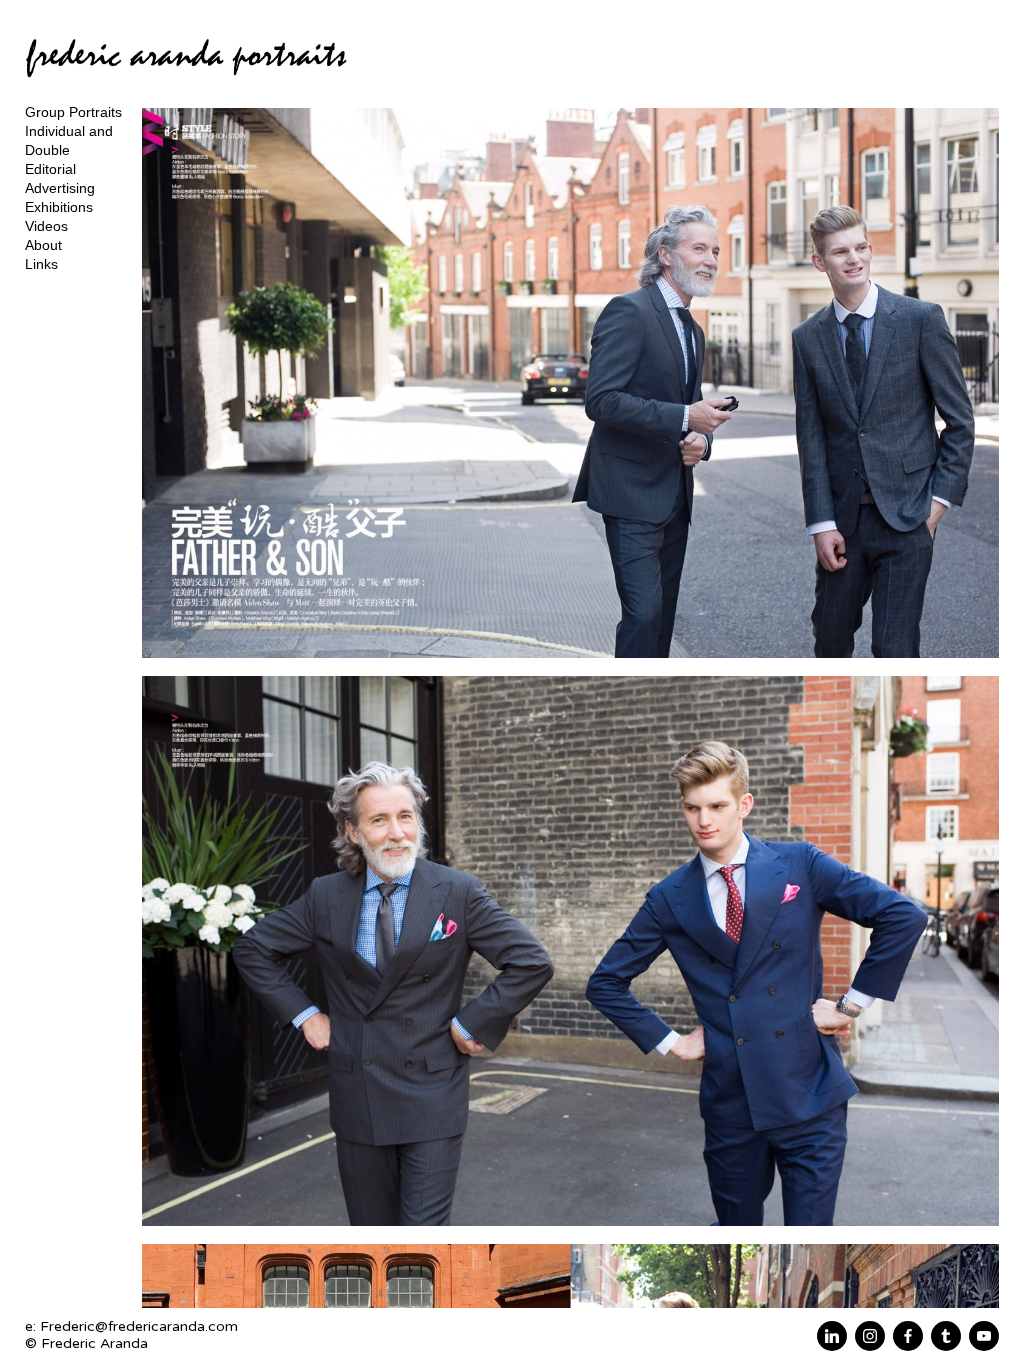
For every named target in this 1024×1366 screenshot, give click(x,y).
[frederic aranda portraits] (186, 85)
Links (41, 264)
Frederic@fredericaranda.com (139, 1326)
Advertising (60, 188)
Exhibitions (59, 207)
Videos (46, 226)
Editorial (50, 169)
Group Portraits (73, 112)
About (43, 245)
